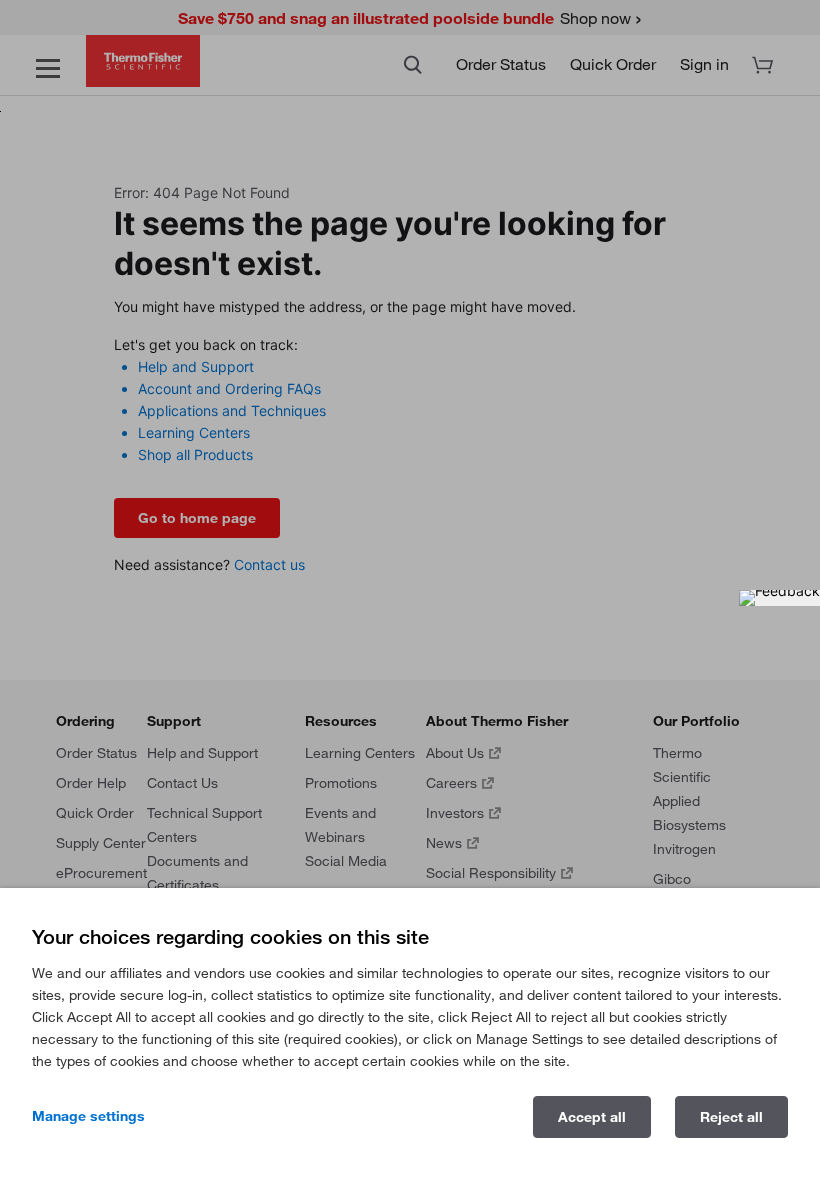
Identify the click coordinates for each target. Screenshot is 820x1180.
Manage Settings (88, 1116)
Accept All (592, 1117)
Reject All (731, 1117)
